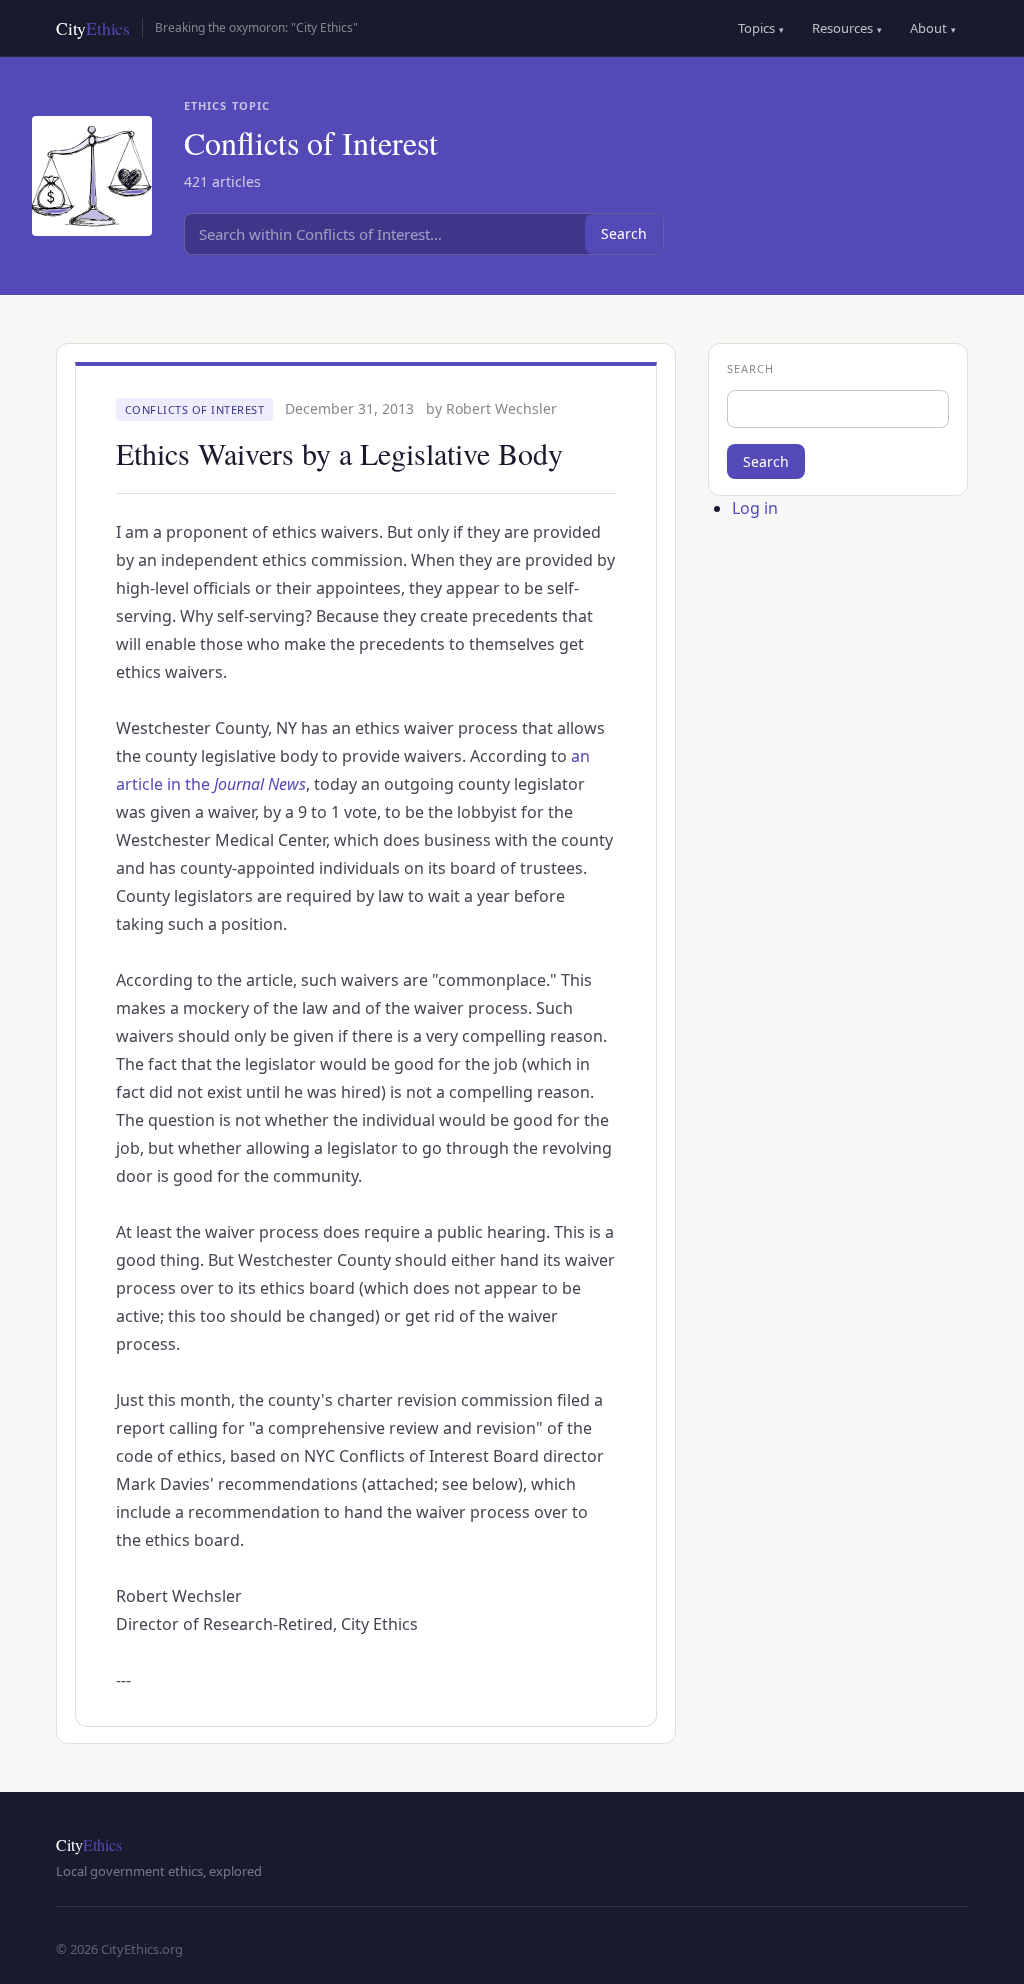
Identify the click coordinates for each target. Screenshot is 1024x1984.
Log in (755, 508)
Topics (761, 28)
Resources (847, 28)
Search (624, 233)
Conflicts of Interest (195, 409)
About (933, 28)
